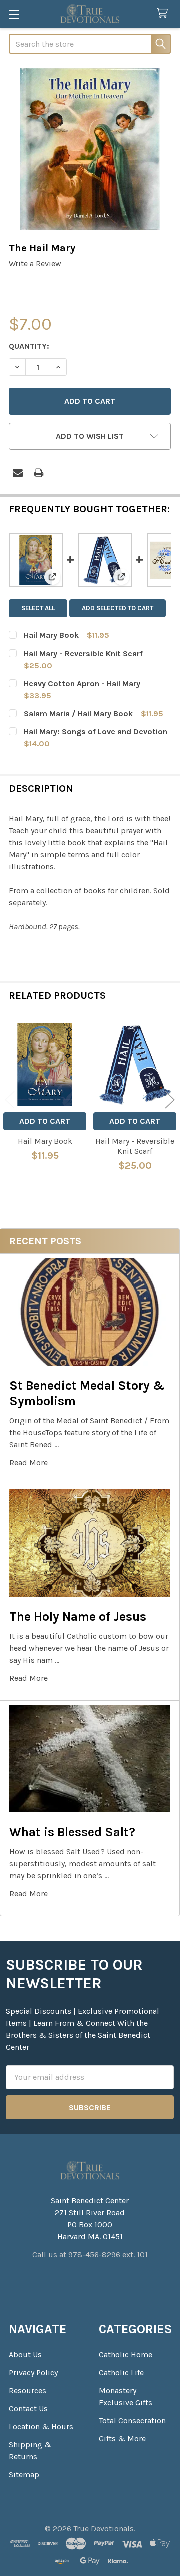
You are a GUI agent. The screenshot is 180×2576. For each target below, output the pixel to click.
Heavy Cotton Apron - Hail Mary (82, 683)
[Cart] (165, 13)
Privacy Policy (33, 2373)
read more (29, 1462)
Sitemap (24, 2475)
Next (170, 1100)
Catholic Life (121, 2373)
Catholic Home (126, 2355)
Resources (28, 2391)
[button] (90, 436)
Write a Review (35, 263)
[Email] (18, 473)
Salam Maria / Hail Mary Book (78, 713)
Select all (38, 608)
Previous (10, 1100)
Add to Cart (45, 1121)
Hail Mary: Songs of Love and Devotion (96, 731)
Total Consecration (132, 2421)
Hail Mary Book (51, 635)
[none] (90, 149)
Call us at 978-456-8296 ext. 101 (90, 2255)
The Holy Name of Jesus (78, 1617)
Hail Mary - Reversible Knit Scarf (83, 653)
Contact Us (28, 2409)
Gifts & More (122, 2439)
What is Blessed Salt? (72, 1832)
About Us (25, 2355)
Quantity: (29, 346)
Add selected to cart (118, 608)
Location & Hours (41, 2427)
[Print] (39, 473)
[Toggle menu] (14, 14)
